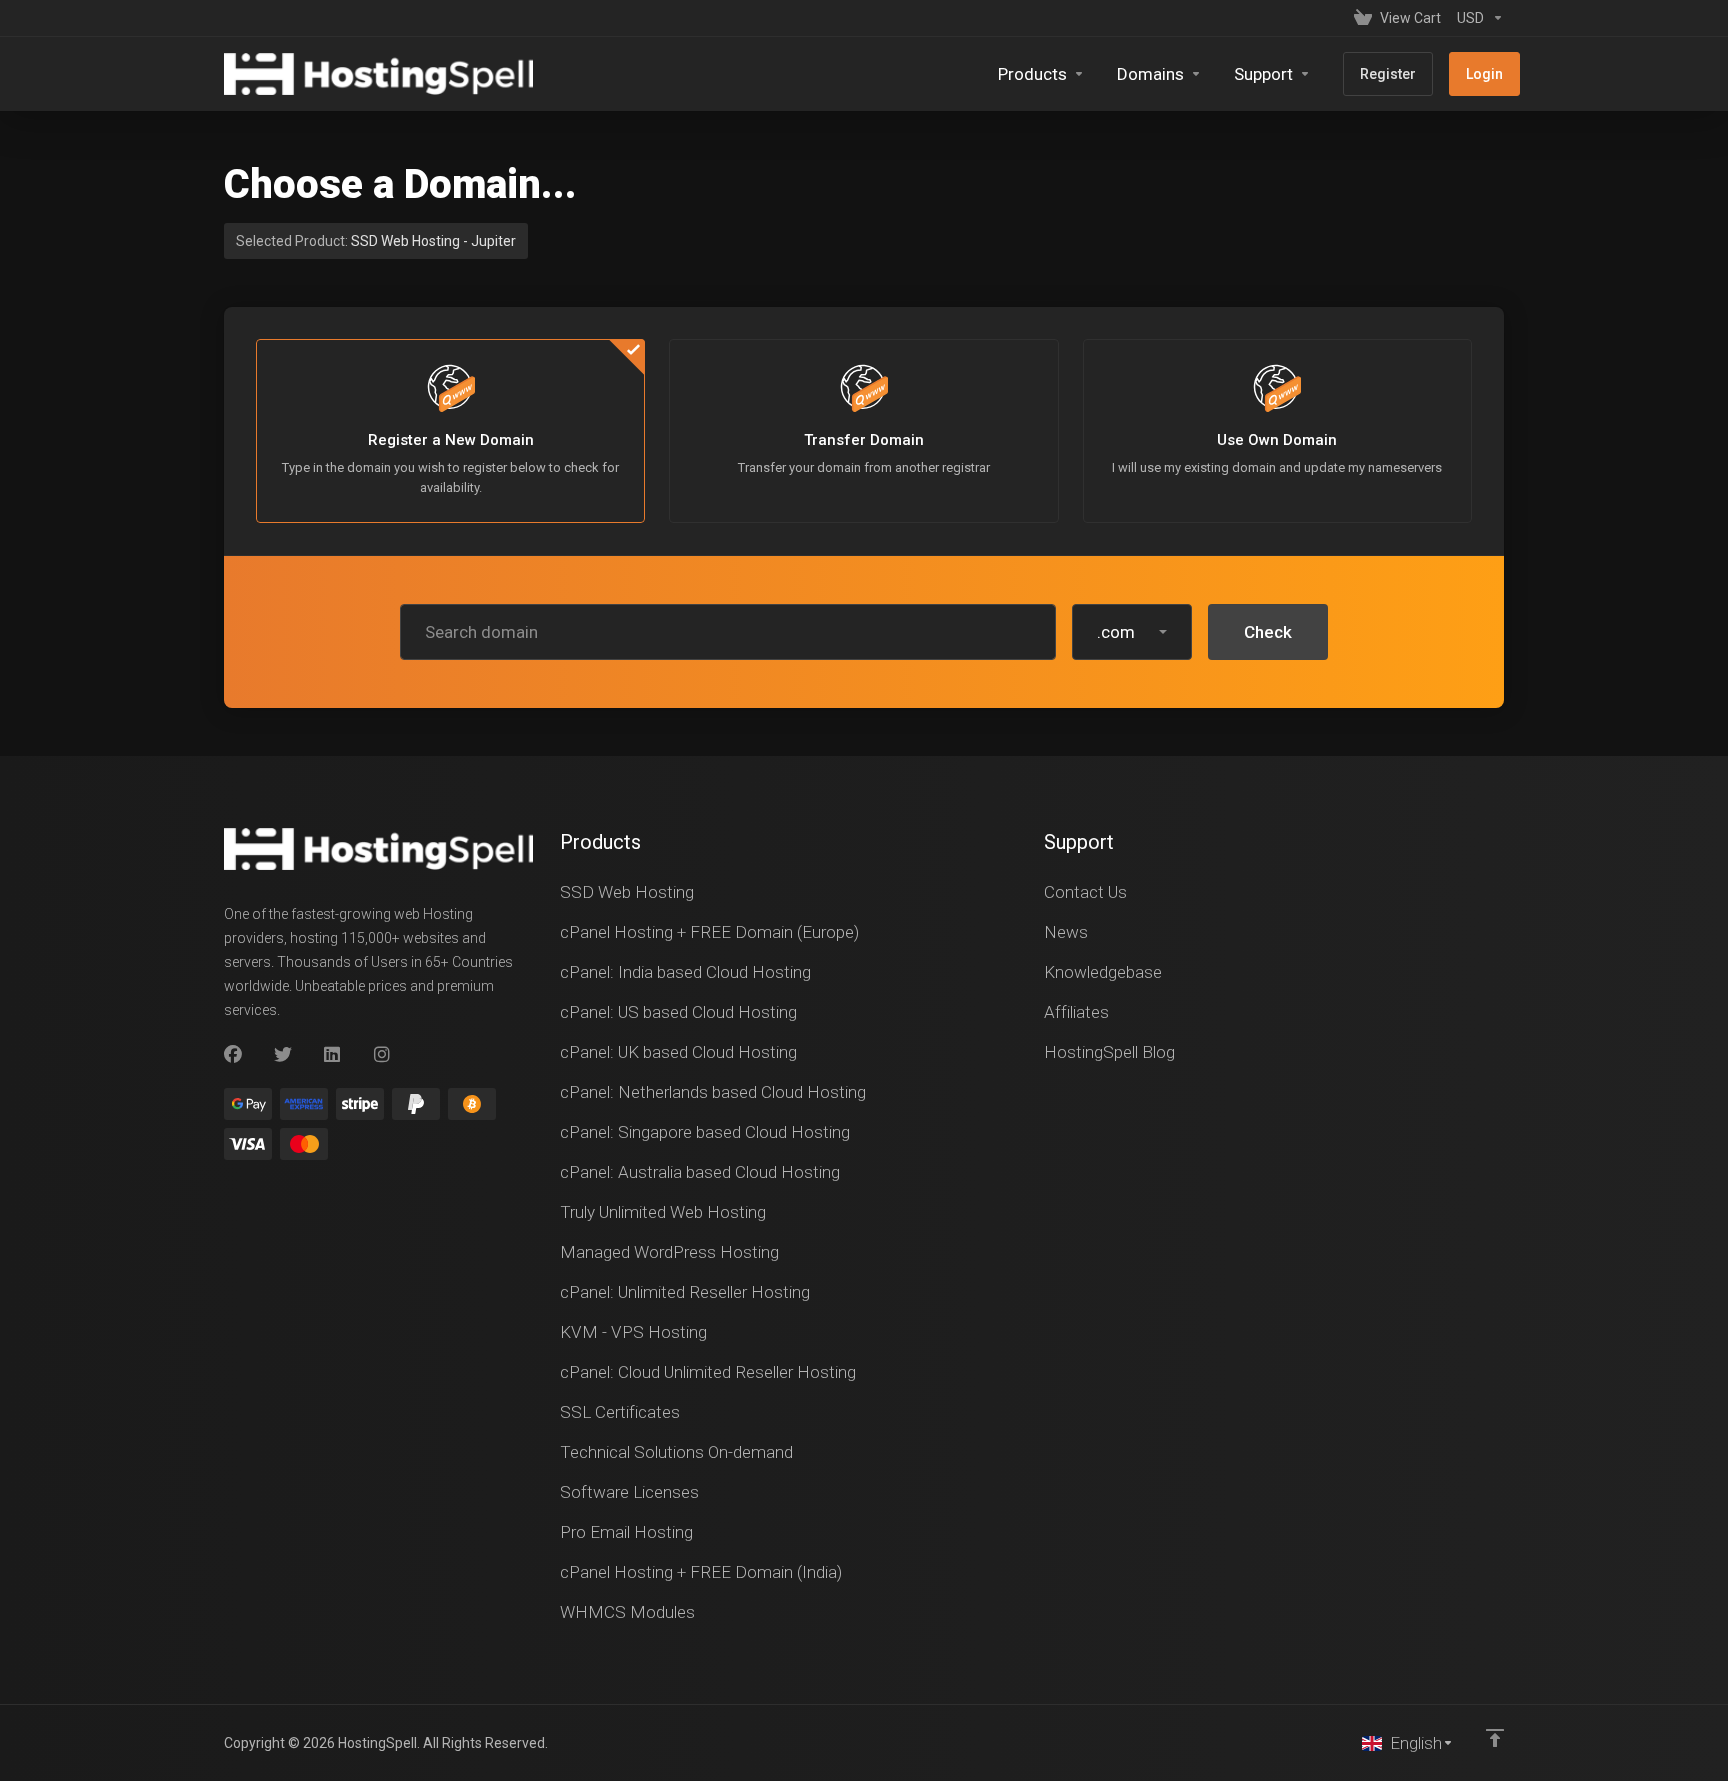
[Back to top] (1495, 1738)
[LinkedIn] (333, 1055)
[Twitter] (283, 1055)
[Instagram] (383, 1055)
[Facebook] (233, 1055)
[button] (1132, 632)
